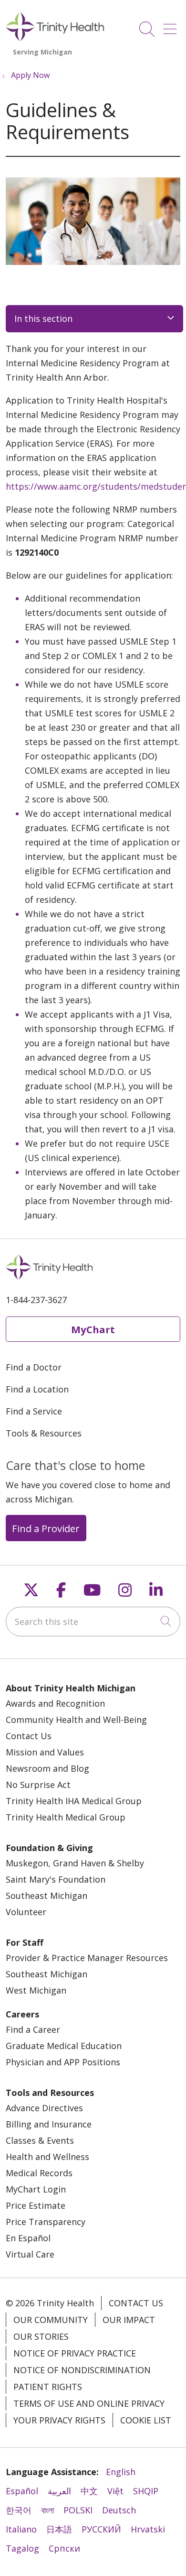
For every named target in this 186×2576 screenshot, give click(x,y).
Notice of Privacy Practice (75, 2353)
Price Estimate (36, 2205)
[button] (172, 26)
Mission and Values (45, 1752)
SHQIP (146, 2491)
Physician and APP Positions (63, 2062)
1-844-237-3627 (36, 1300)
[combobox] (93, 1622)
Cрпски (64, 2548)
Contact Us (29, 1736)
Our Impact (129, 2320)
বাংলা (47, 2510)
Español (22, 2491)
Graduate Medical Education (64, 2046)
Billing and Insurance (49, 2124)
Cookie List (146, 2420)
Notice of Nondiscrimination (82, 2370)
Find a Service (34, 1411)
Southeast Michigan (46, 1896)
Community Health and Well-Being (76, 1720)
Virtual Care (30, 2254)
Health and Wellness (47, 2157)
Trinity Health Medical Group (66, 1817)
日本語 (59, 2529)
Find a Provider (46, 1528)
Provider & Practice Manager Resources (87, 1958)
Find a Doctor (34, 1367)
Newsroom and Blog (47, 1768)
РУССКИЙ (101, 2529)
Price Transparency (46, 2222)
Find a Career (33, 2029)
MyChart (93, 1329)
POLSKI (78, 2510)
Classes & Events (40, 2140)
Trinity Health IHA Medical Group (74, 1801)
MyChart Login (36, 2189)
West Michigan (36, 1990)
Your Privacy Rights (59, 2420)
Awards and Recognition (55, 1703)
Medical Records (39, 2173)
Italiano (21, 2529)
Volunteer (26, 1912)
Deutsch (119, 2510)
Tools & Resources (44, 1433)
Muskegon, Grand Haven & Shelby (75, 1863)
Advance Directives (44, 2108)
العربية (59, 2491)
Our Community (51, 2320)
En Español (28, 2238)
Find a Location (37, 1389)
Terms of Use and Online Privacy (89, 2403)
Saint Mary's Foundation (56, 1879)
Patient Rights (48, 2387)
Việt (115, 2491)
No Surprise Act (38, 1785)
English (121, 2472)
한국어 (19, 2510)
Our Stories (41, 2336)
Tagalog (22, 2548)
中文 (89, 2491)
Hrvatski (148, 2529)
